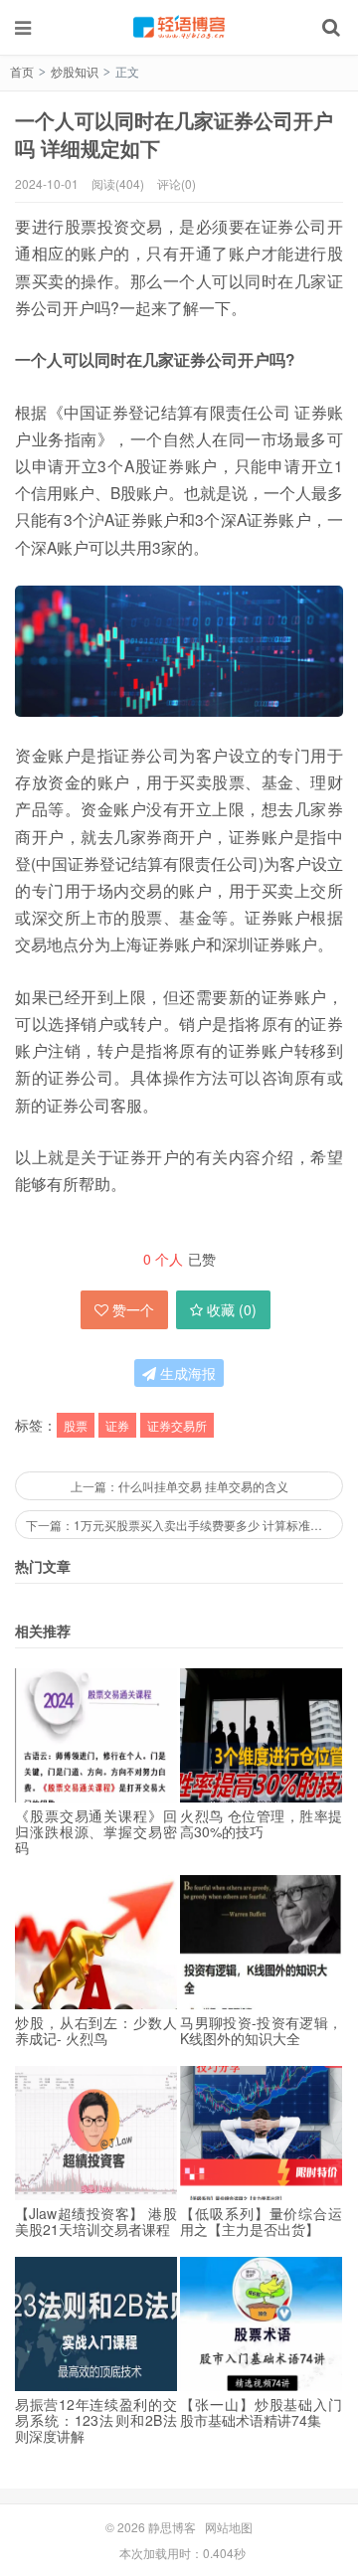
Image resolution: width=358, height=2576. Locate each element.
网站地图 (229, 2527)
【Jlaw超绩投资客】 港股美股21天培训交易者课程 (96, 2221)
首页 (22, 71)
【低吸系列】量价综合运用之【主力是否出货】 (261, 2221)
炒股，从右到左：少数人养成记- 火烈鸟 (96, 2030)
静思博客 (179, 27)
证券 (117, 1425)
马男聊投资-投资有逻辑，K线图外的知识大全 (261, 2030)
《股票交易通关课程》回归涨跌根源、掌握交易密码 (96, 1831)
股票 (76, 1425)
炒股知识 (75, 71)
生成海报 (186, 1373)
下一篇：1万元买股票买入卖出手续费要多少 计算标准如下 (180, 1525)
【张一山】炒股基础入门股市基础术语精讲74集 (261, 2412)
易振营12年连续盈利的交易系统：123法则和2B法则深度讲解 (96, 2420)
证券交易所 (177, 1425)
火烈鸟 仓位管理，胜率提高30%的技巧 (261, 1823)
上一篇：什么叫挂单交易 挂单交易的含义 (179, 1486)
